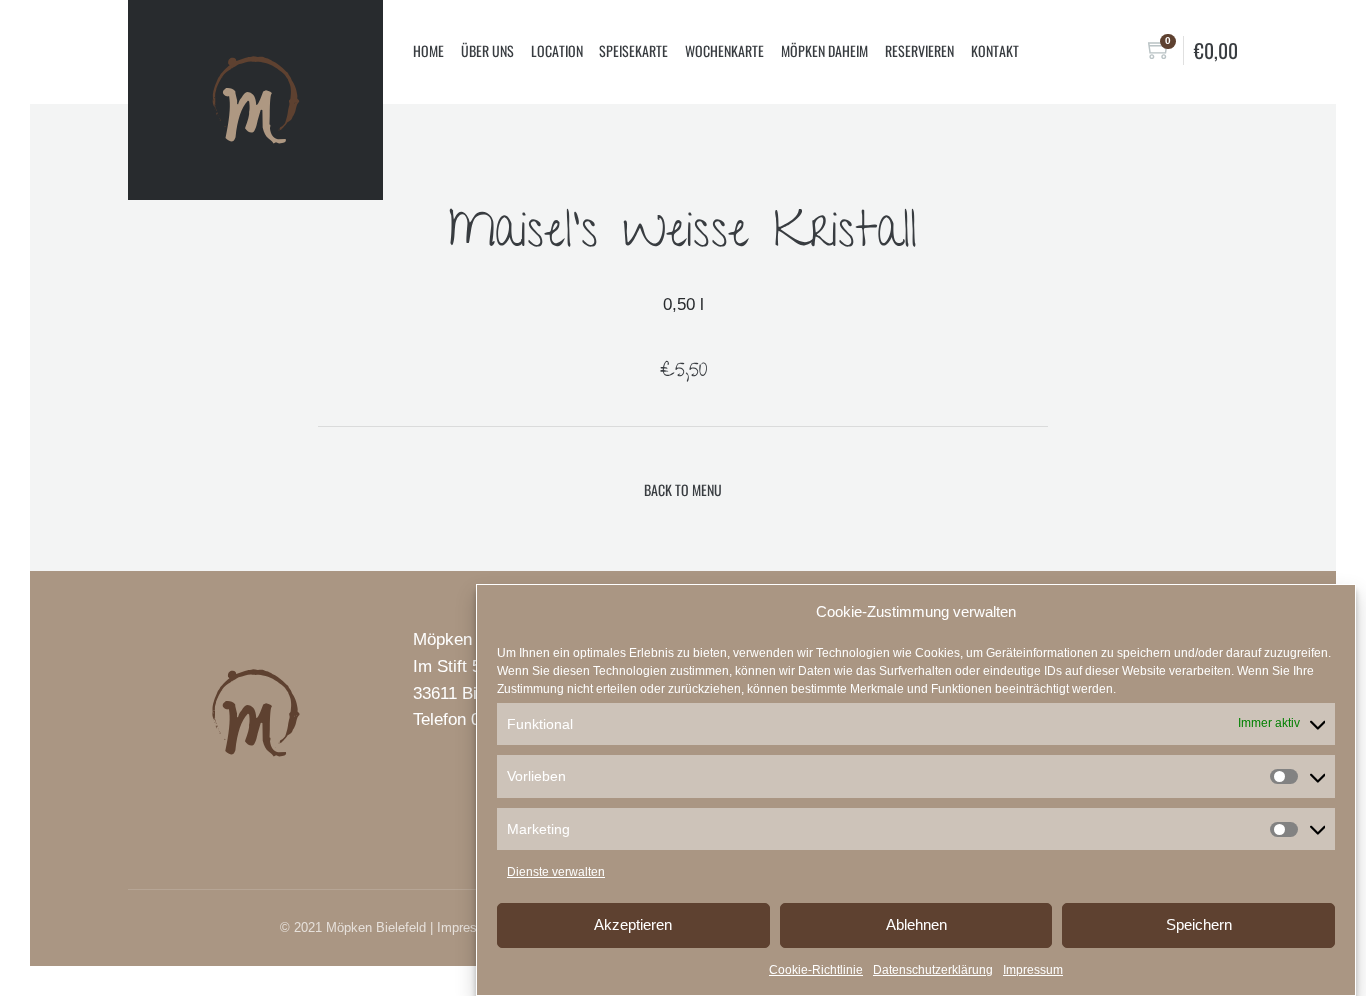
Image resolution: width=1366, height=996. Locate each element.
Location (557, 50)
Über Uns (487, 50)
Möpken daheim (824, 50)
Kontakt (995, 50)
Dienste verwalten (556, 872)
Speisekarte (633, 50)
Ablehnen (916, 924)
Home (428, 50)
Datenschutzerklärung (933, 970)
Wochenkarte (724, 50)
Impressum (1033, 970)
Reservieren (919, 50)
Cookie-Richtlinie (816, 970)
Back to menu (683, 489)
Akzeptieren (633, 924)
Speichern (1199, 924)
